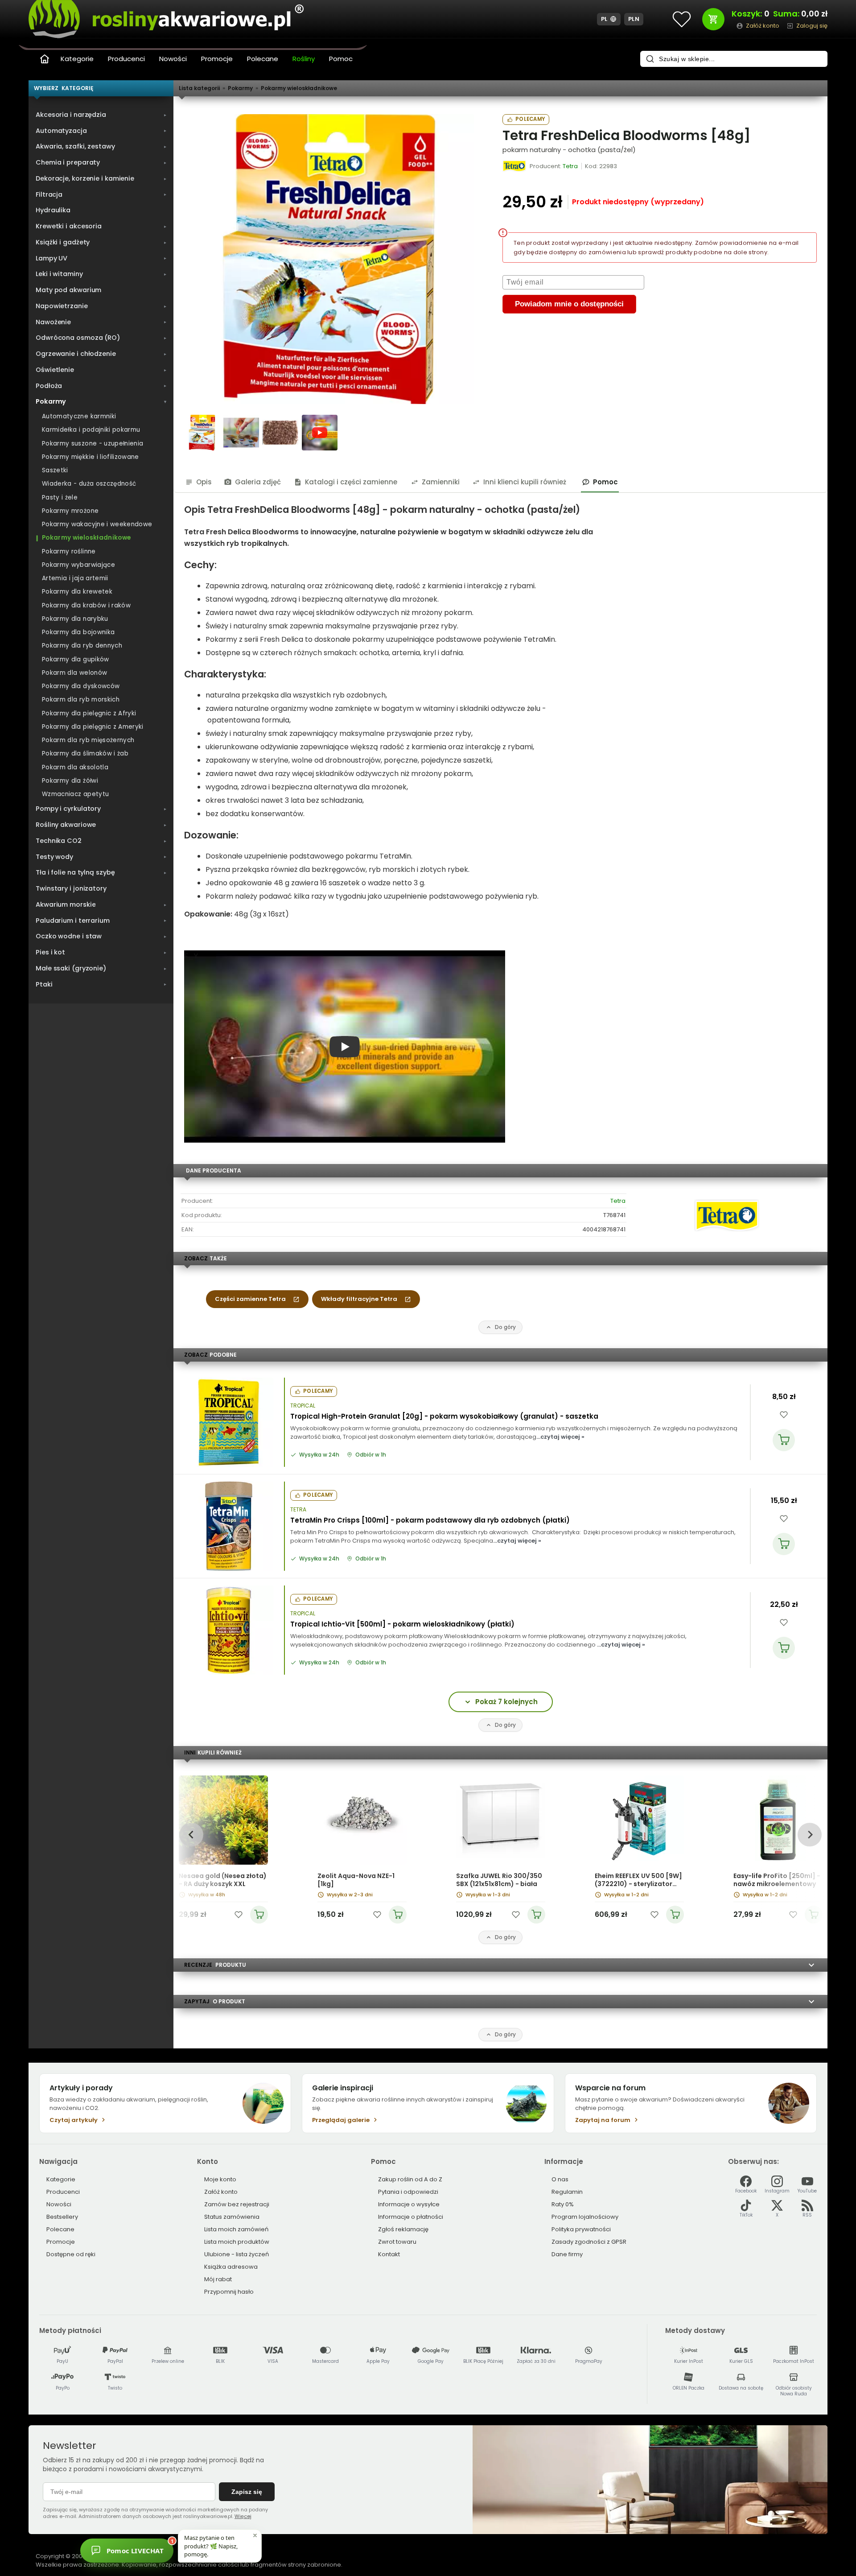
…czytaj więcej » (560, 1437)
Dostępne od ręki (71, 2254)
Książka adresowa (231, 2267)
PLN (634, 19)
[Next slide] (809, 1835)
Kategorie (77, 59)
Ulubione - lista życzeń (237, 2254)
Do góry (505, 1327)
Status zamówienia (232, 2217)
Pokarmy (240, 88)
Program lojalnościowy (585, 2217)
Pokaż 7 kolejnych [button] (506, 1702)
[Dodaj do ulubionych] (784, 1415)
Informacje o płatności (411, 2217)
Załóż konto (221, 2192)
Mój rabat (218, 2279)
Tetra (618, 1201)
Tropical (303, 1406)
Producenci (126, 59)
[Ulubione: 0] (682, 19)
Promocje (217, 59)
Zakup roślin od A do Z (410, 2179)
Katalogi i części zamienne (351, 482)
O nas (560, 2179)
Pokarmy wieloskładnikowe (299, 88)
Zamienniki (441, 482)
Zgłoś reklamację (403, 2229)
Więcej (243, 2516)
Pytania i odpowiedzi (408, 2192)
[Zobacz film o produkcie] (320, 433)
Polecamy (530, 119)
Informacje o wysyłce (409, 2204)
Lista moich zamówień (236, 2229)
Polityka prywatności (581, 2229)
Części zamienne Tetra (250, 1299)
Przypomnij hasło (229, 2292)
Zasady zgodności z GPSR (589, 2242)
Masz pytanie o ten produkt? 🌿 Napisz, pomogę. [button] (211, 2546)
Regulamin (567, 2192)
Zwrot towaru (397, 2242)
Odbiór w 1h (371, 1455)
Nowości (173, 59)
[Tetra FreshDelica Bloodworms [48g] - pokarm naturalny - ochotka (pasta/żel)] (329, 259)
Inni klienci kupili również (525, 482)
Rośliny (304, 59)
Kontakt (389, 2254)
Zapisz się (247, 2492)
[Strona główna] (45, 59)
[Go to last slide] (191, 1835)
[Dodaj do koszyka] (784, 1440)
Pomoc (341, 59)
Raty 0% (563, 2204)
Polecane (263, 59)
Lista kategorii (199, 88)
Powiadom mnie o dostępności (569, 304)
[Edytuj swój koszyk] (713, 19)
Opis (204, 482)
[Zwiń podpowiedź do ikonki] (255, 2535)
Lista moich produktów (237, 2242)
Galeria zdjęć (258, 482)
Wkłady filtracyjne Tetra (359, 1299)
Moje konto (220, 2179)
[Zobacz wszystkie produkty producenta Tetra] (515, 166)
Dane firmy (567, 2254)
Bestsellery (62, 2217)
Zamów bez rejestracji (237, 2204)
